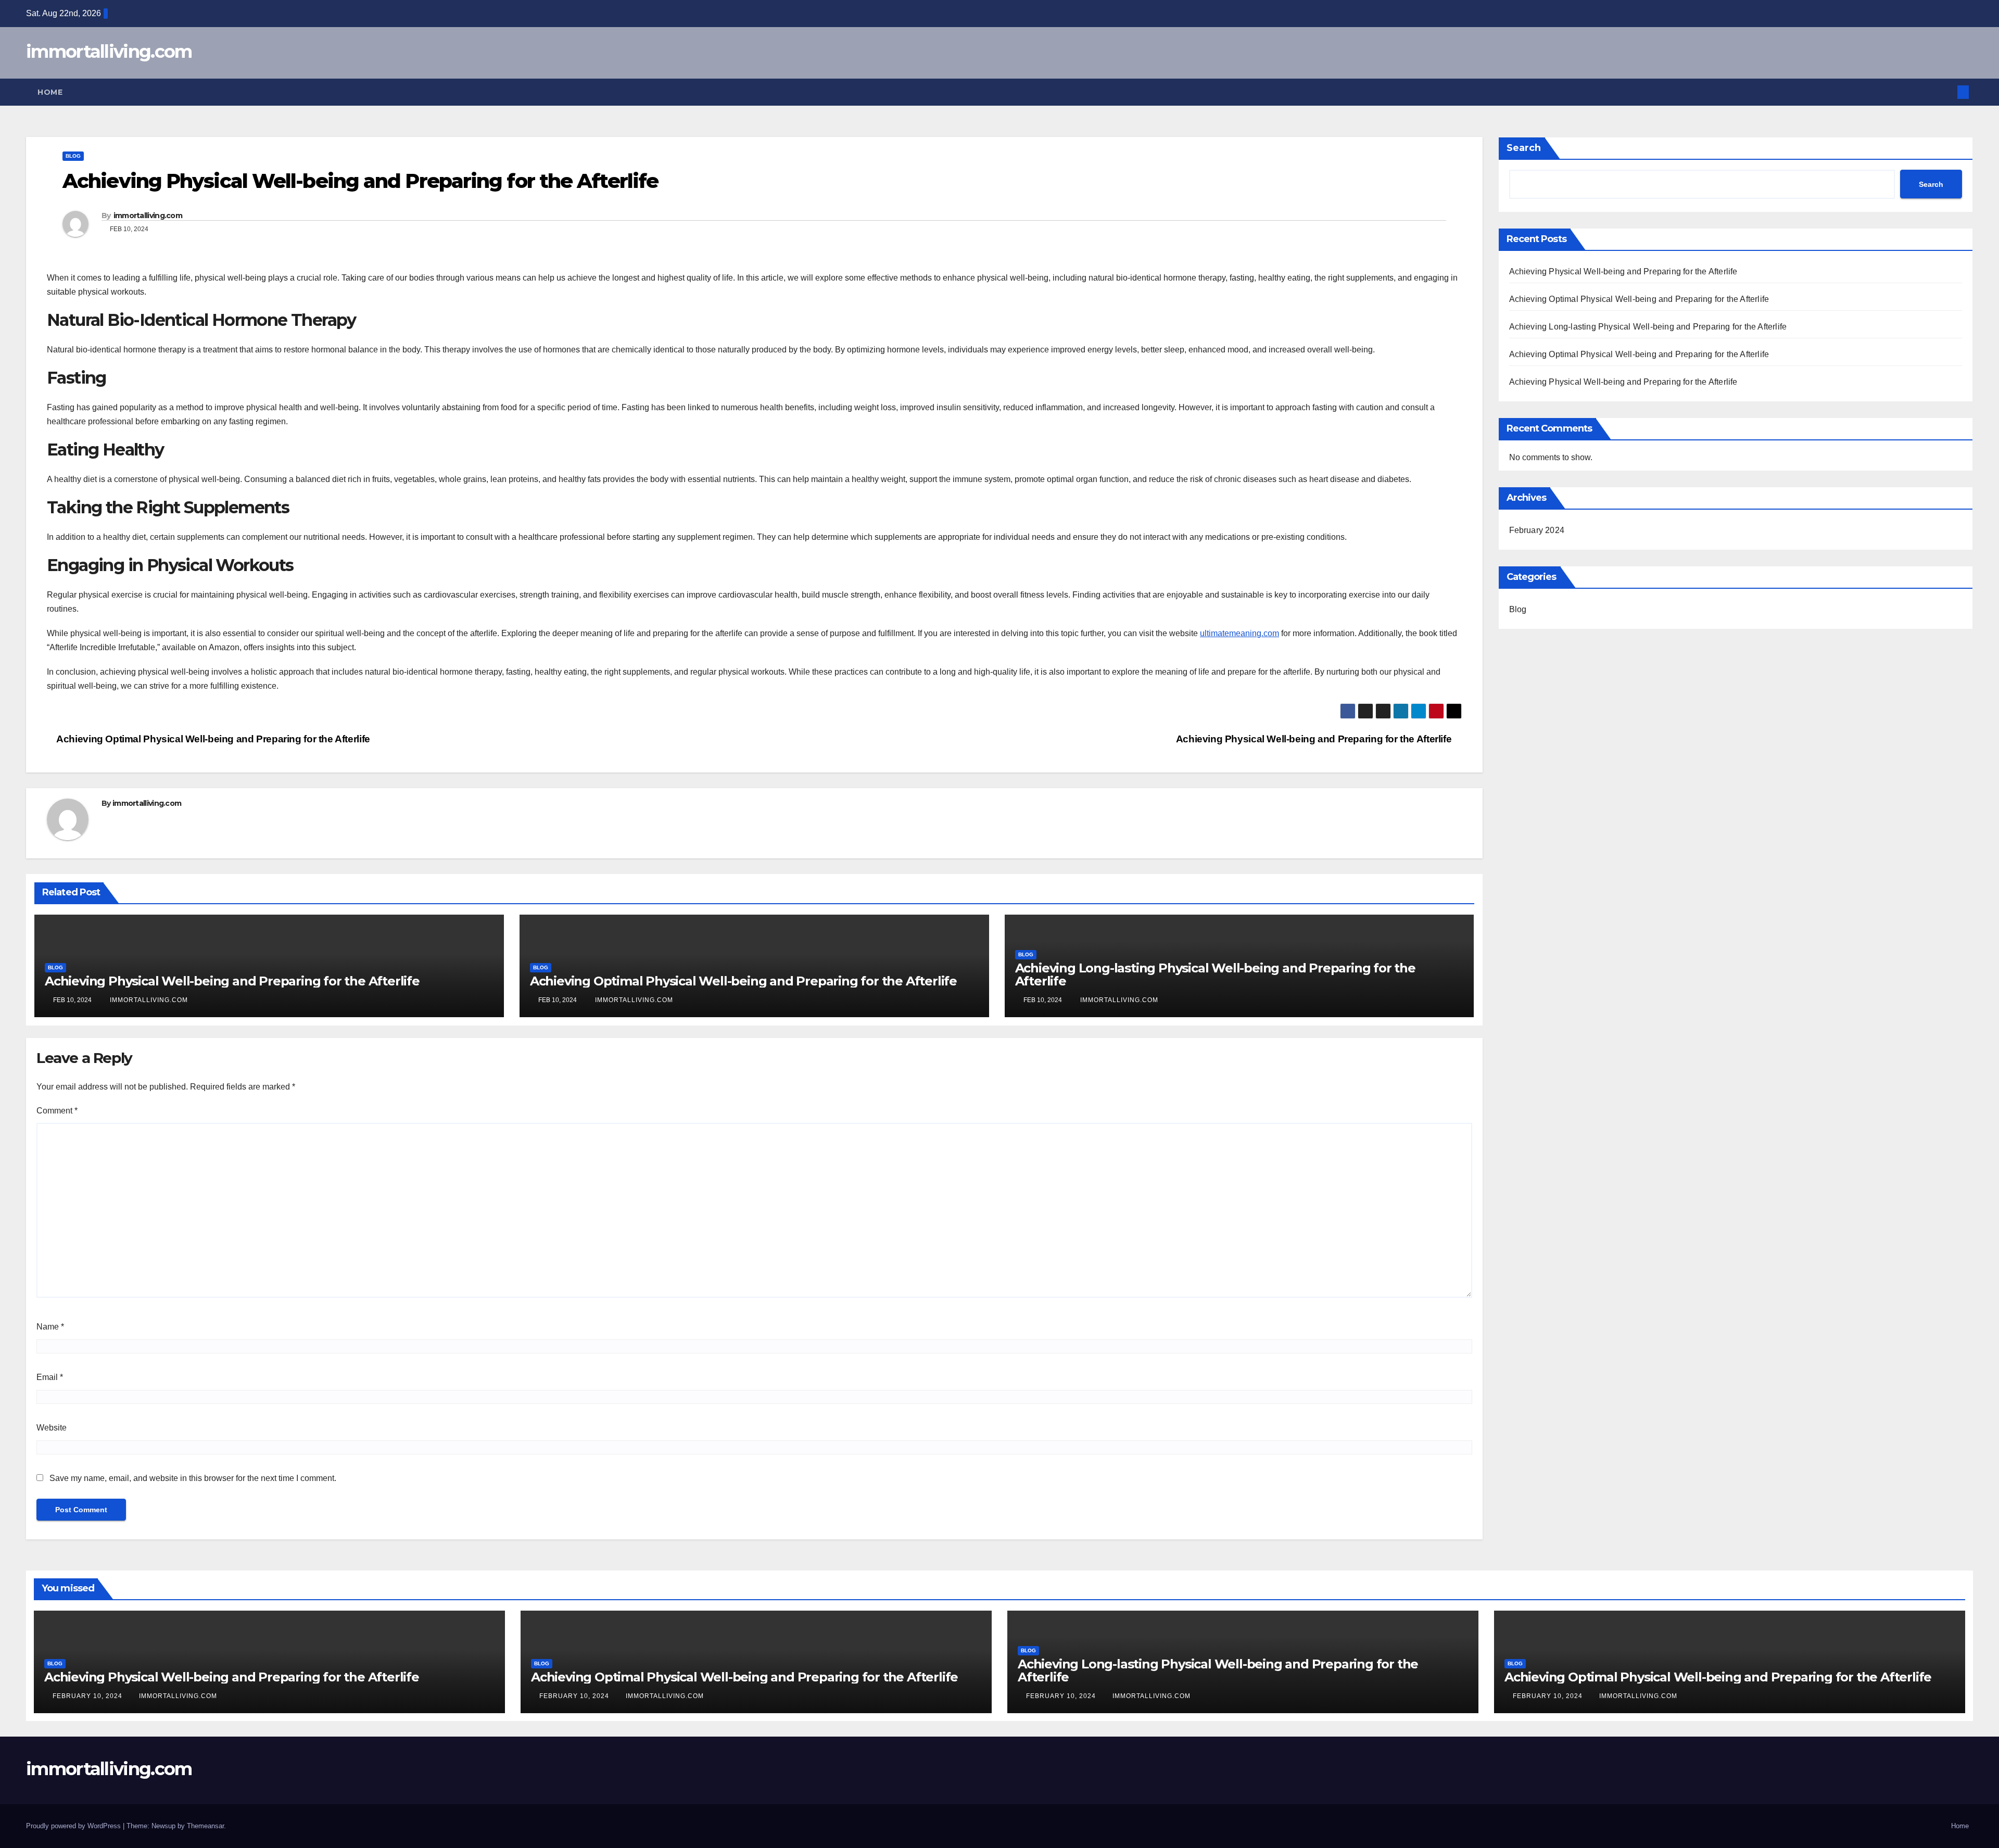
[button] (1946, 92)
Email (50, 1377)
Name (50, 1327)
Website (52, 1428)
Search (1524, 148)
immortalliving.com (109, 52)
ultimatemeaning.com (1239, 633)
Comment (57, 1111)
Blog (73, 156)
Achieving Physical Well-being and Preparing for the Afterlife (1315, 739)
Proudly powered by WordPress (74, 1826)
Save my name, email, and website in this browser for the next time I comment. (193, 1478)
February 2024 (1537, 530)
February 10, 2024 (88, 1696)
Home (50, 92)
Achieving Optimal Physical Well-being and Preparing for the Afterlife (212, 739)
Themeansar (205, 1826)
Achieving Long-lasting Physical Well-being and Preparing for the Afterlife (1215, 974)
